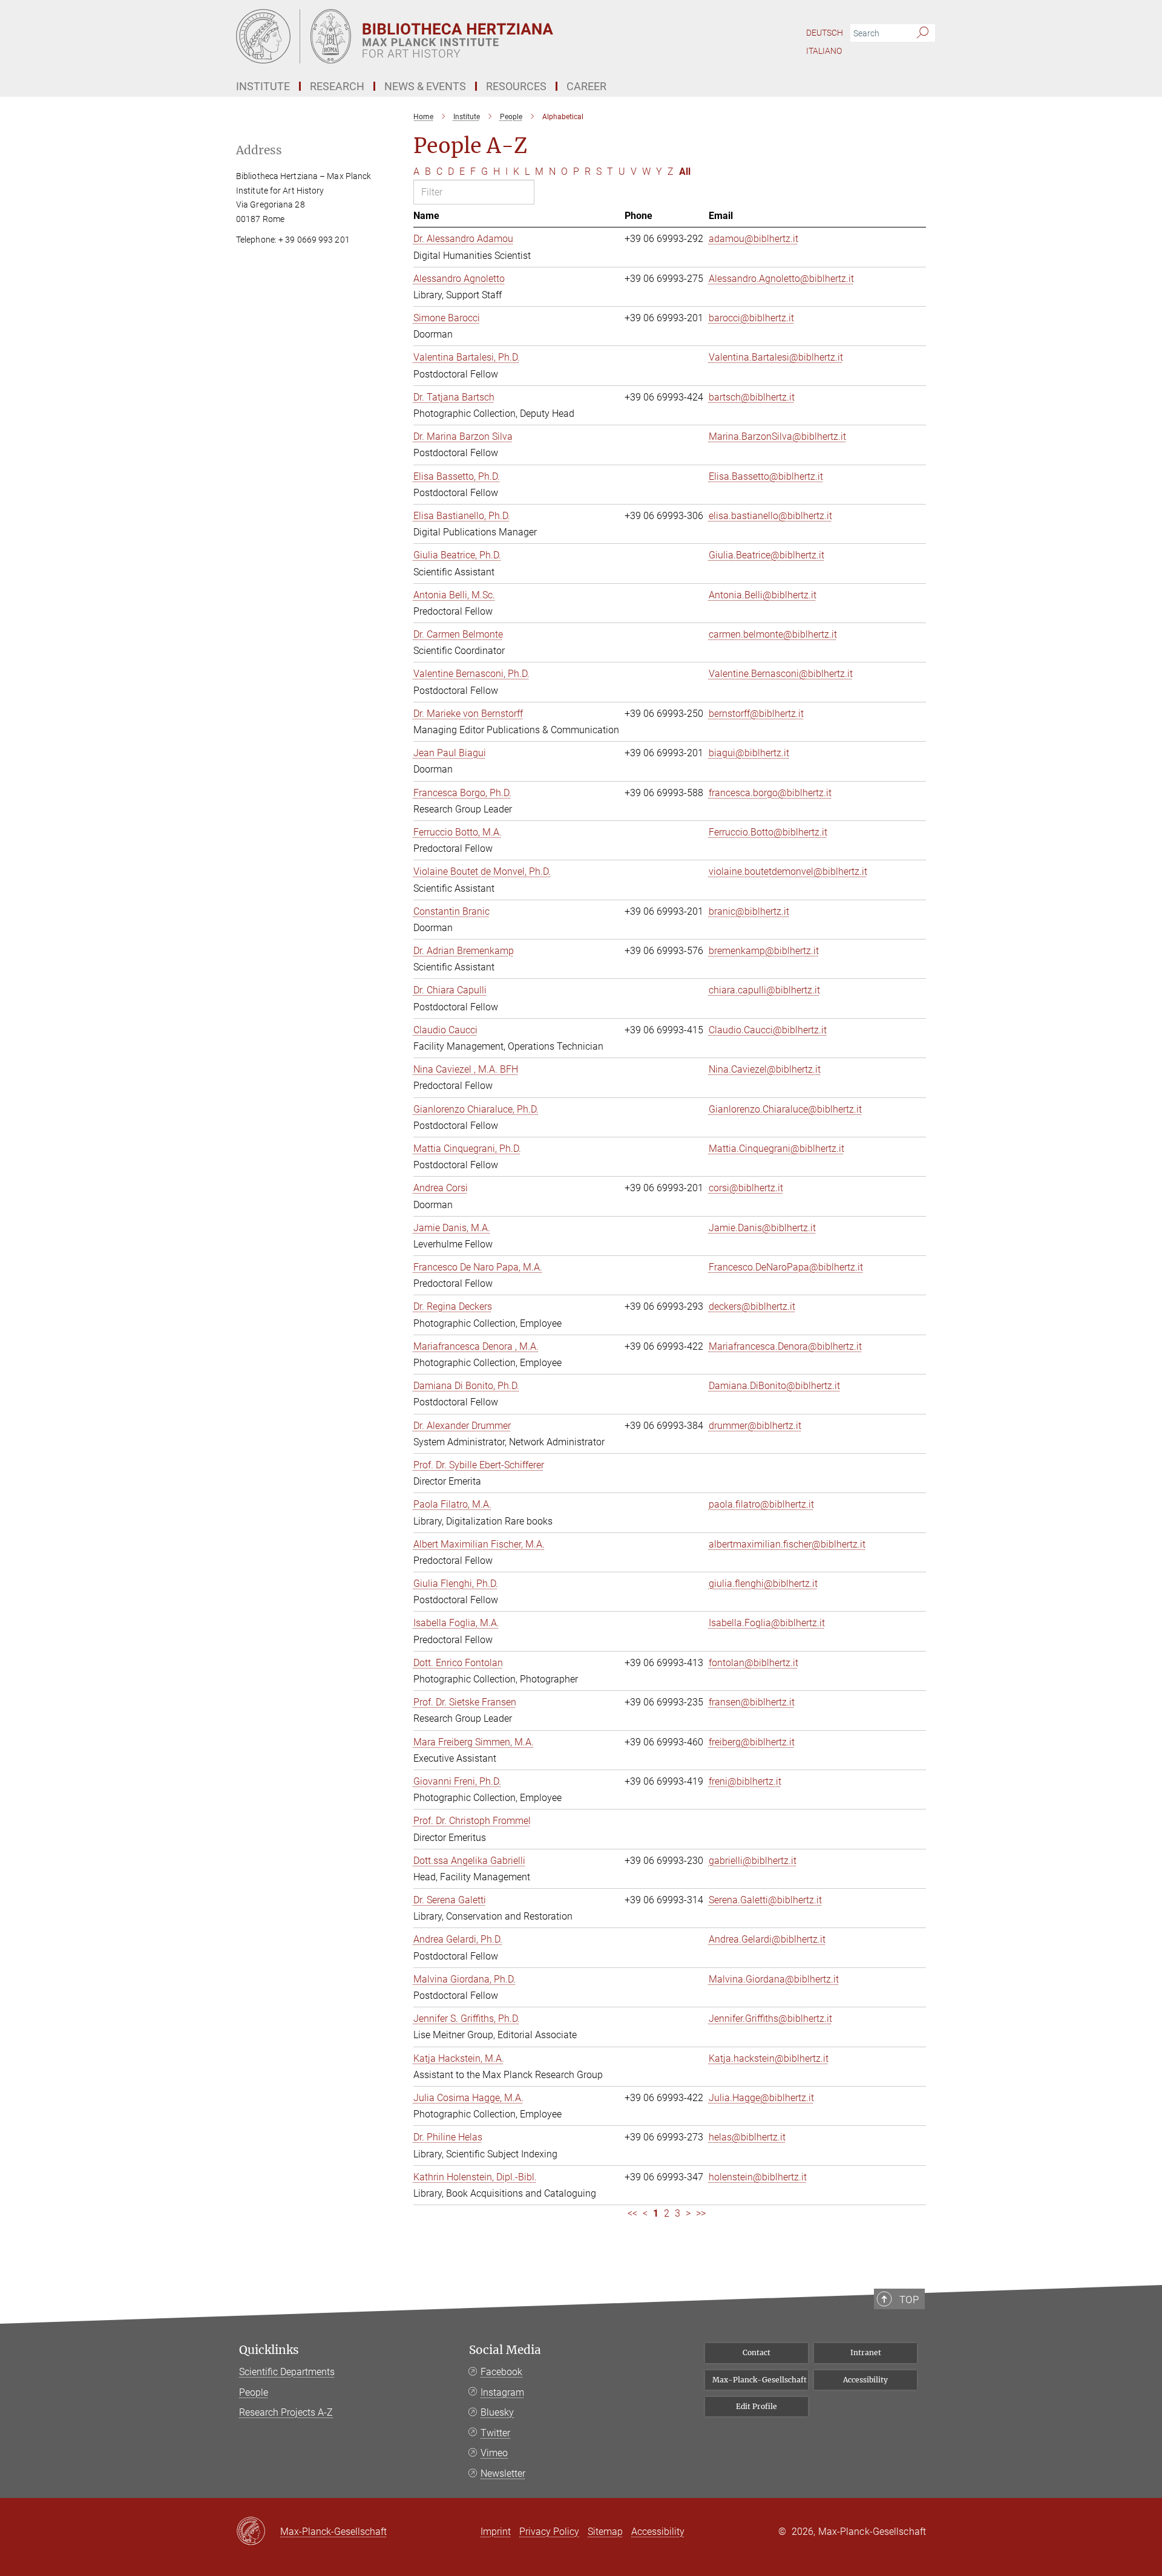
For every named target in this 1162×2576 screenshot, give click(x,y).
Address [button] (259, 150)
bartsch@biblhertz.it (752, 397)
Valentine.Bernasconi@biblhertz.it (781, 674)
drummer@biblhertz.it (755, 1426)
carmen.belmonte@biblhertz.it (773, 634)
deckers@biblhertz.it (752, 1306)
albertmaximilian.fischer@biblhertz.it (787, 1544)
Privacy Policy (549, 2532)
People (254, 2392)
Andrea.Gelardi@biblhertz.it (767, 1939)
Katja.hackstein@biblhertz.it (769, 2058)
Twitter (495, 2433)
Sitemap (605, 2532)
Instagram (502, 2392)
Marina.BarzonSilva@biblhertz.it (777, 436)
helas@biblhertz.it (747, 2137)
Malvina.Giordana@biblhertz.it (774, 1979)
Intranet (866, 2352)
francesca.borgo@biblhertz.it (770, 793)
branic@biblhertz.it (749, 911)
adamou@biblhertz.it (753, 239)
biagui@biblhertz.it (749, 753)
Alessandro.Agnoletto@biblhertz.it (781, 279)
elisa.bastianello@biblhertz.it (770, 516)
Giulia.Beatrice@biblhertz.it (766, 555)
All (685, 172)
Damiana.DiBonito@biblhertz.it (774, 1386)
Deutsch (825, 33)
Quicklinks (269, 2350)
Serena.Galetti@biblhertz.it (765, 1900)
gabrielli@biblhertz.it (753, 1861)
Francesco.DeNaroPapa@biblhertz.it (786, 1267)
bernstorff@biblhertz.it (756, 714)
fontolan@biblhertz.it (753, 1663)
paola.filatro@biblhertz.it (761, 1504)
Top (909, 2300)
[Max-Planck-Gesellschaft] (258, 2532)
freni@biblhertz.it (745, 1781)
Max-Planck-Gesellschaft (760, 2380)
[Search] (923, 33)
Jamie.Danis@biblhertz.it (762, 1228)
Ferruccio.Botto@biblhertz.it (768, 832)
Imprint (496, 2532)
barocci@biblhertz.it (751, 318)
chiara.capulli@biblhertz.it (764, 990)
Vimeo (494, 2453)
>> (701, 2213)
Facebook (501, 2372)
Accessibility (865, 2380)
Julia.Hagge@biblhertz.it (761, 2098)
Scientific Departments (287, 2372)
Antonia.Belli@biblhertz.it (763, 595)
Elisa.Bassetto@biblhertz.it (766, 476)
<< (632, 2213)
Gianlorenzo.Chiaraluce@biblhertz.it (785, 1109)
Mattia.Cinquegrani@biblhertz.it (776, 1149)
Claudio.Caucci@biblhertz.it (768, 1030)
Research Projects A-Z (286, 2412)
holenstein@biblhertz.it (758, 2177)
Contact (757, 2352)
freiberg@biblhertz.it (752, 1742)
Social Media (505, 2350)
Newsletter (503, 2473)
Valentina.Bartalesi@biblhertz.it (776, 357)
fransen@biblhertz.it (752, 1702)
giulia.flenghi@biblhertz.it (763, 1584)
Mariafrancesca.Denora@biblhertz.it (785, 1346)
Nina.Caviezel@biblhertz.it (765, 1069)
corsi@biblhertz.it (746, 1188)
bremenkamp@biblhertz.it (764, 951)
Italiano (824, 51)
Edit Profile (757, 2406)
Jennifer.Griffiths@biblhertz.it (770, 2019)
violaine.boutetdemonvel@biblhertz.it (788, 871)
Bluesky (497, 2412)
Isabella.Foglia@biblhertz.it (767, 1623)
